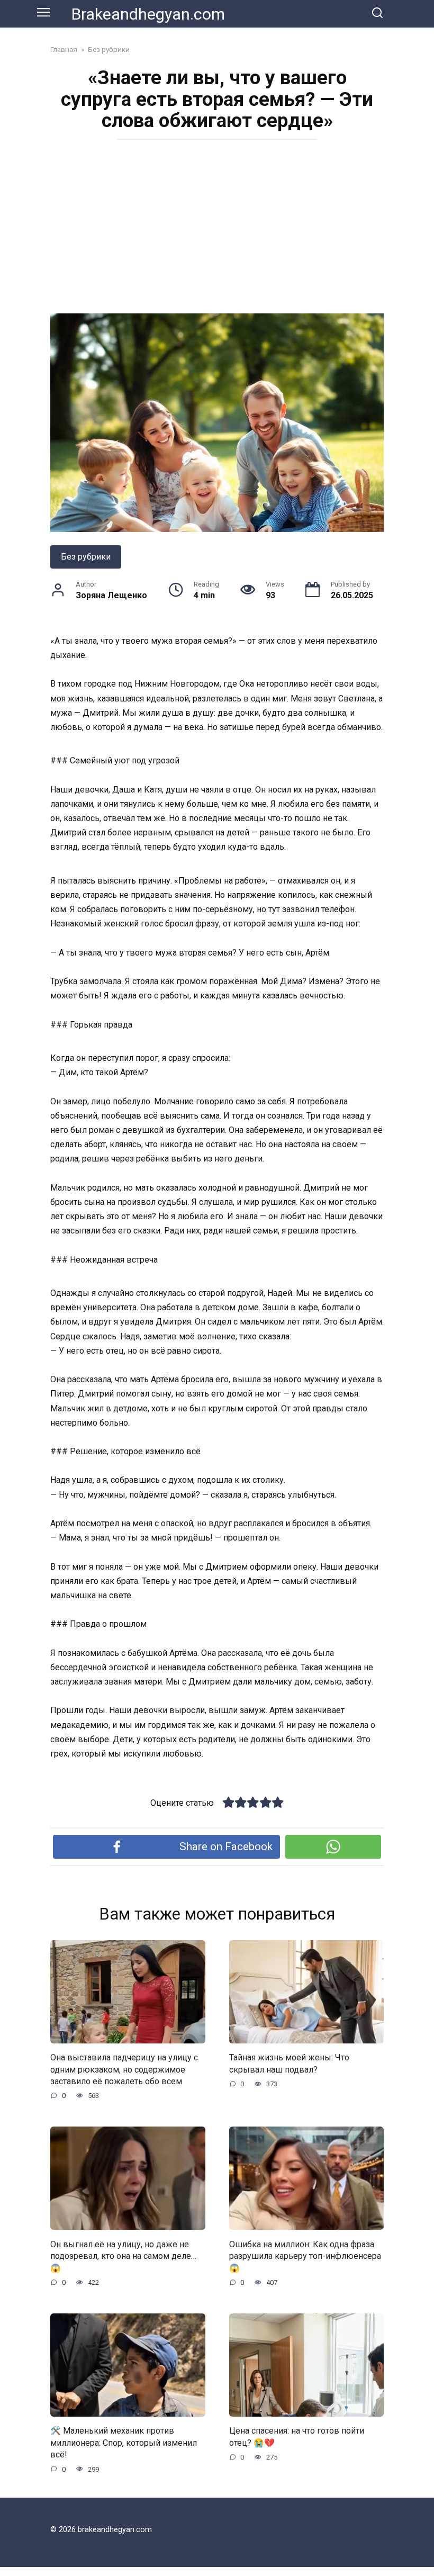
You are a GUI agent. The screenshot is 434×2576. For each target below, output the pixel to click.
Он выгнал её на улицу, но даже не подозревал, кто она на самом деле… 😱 (123, 2256)
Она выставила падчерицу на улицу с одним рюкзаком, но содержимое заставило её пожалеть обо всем (124, 2069)
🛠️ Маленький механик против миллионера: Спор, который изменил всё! (124, 2443)
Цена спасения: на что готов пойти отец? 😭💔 (297, 2437)
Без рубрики (86, 557)
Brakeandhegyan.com (148, 14)
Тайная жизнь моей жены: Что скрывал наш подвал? (289, 2063)
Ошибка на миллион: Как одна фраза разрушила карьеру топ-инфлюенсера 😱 (305, 2256)
